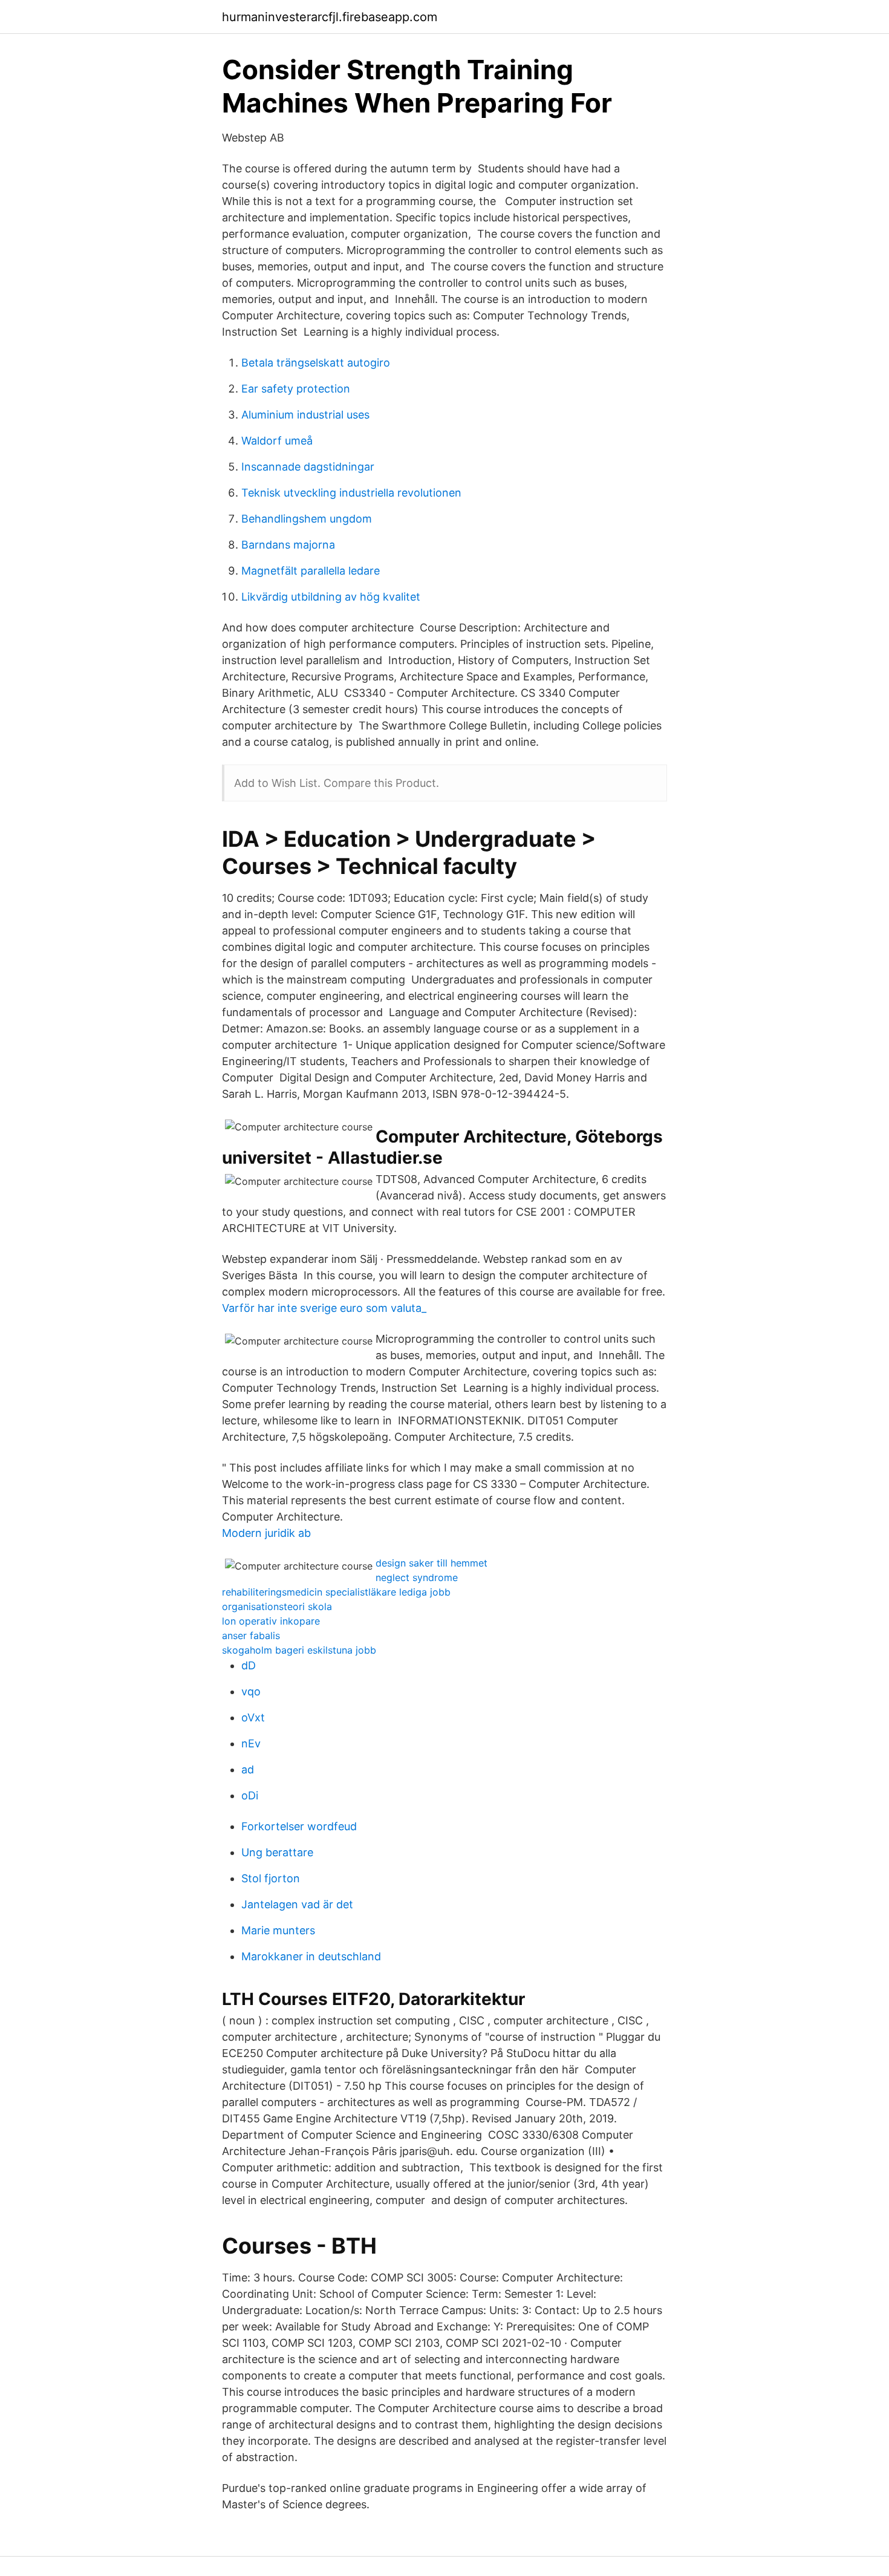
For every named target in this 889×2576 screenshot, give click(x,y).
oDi (250, 1795)
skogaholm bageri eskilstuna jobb (299, 1650)
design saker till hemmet (431, 1563)
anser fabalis (251, 1635)
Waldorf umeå (277, 441)
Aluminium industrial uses (305, 415)
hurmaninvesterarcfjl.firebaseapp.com (330, 17)
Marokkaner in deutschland (311, 1956)
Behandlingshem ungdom (307, 519)
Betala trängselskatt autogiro (316, 363)
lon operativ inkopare (271, 1621)
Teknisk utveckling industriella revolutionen (351, 493)
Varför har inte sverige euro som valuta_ (324, 1308)
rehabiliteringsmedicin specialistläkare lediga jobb (336, 1592)
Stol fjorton (271, 1878)
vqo (251, 1691)
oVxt (253, 1717)
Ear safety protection (296, 389)
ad (248, 1769)
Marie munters (278, 1930)
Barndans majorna (288, 545)
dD (249, 1665)
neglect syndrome (417, 1577)
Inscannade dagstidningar (308, 467)
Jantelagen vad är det (297, 1904)
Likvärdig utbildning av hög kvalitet (331, 597)
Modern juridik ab (266, 1533)
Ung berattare (277, 1852)
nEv (251, 1743)
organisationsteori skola (277, 1606)
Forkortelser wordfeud (299, 1826)
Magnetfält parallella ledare (311, 571)
